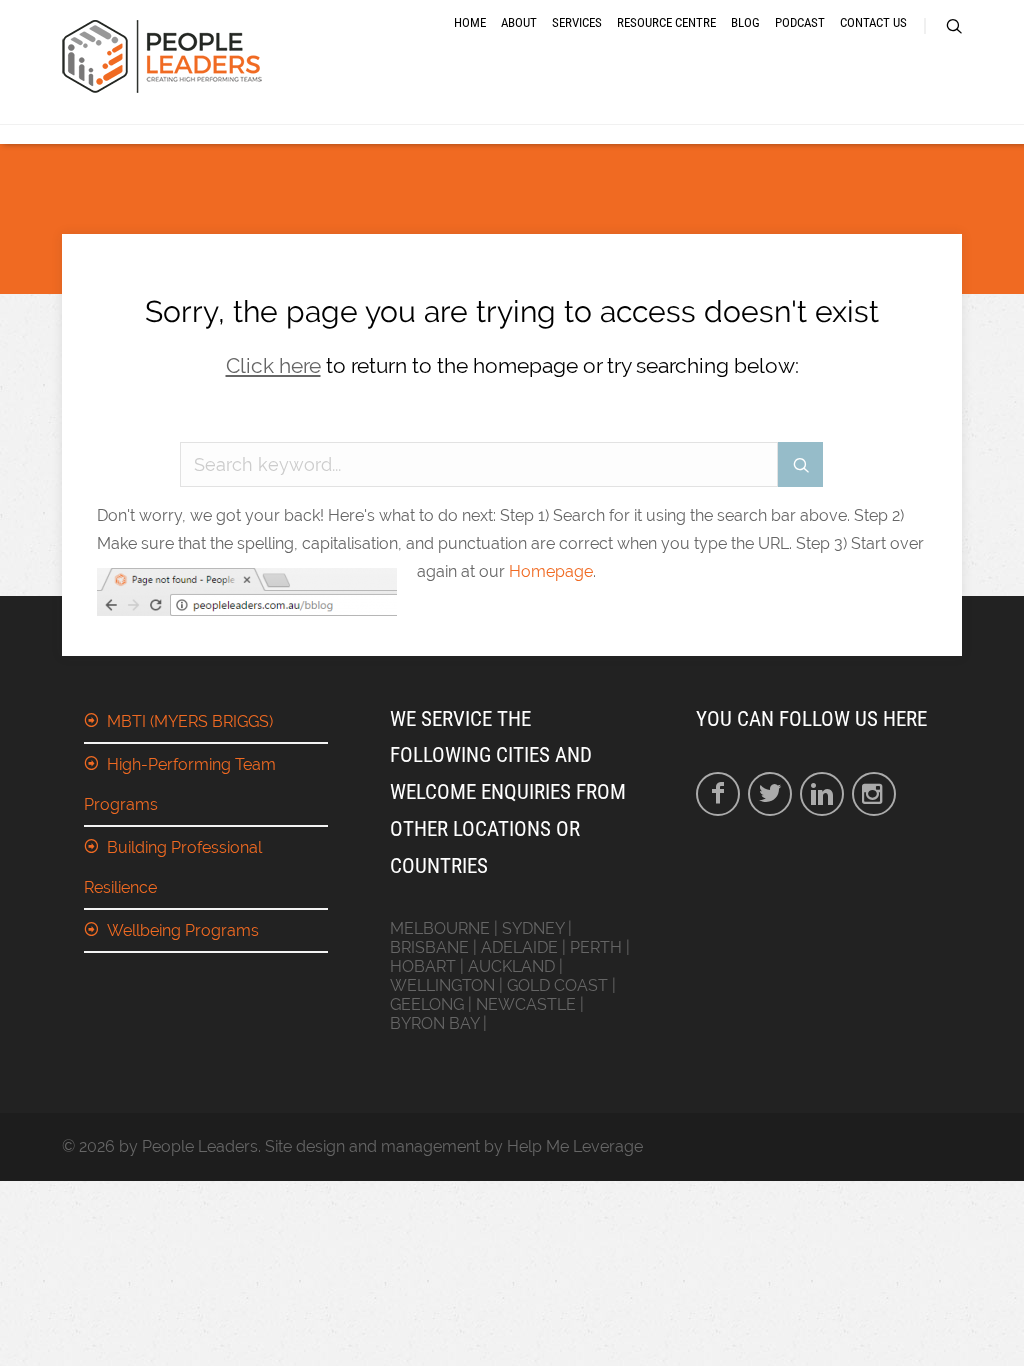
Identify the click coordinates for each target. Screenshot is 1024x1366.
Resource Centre (666, 22)
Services (577, 22)
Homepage (551, 571)
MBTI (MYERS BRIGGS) (190, 721)
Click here (273, 365)
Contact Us (873, 22)
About (519, 22)
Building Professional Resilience (173, 867)
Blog (745, 22)
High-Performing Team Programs (180, 784)
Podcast (800, 22)
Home (470, 22)
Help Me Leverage (575, 1146)
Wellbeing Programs (183, 930)
